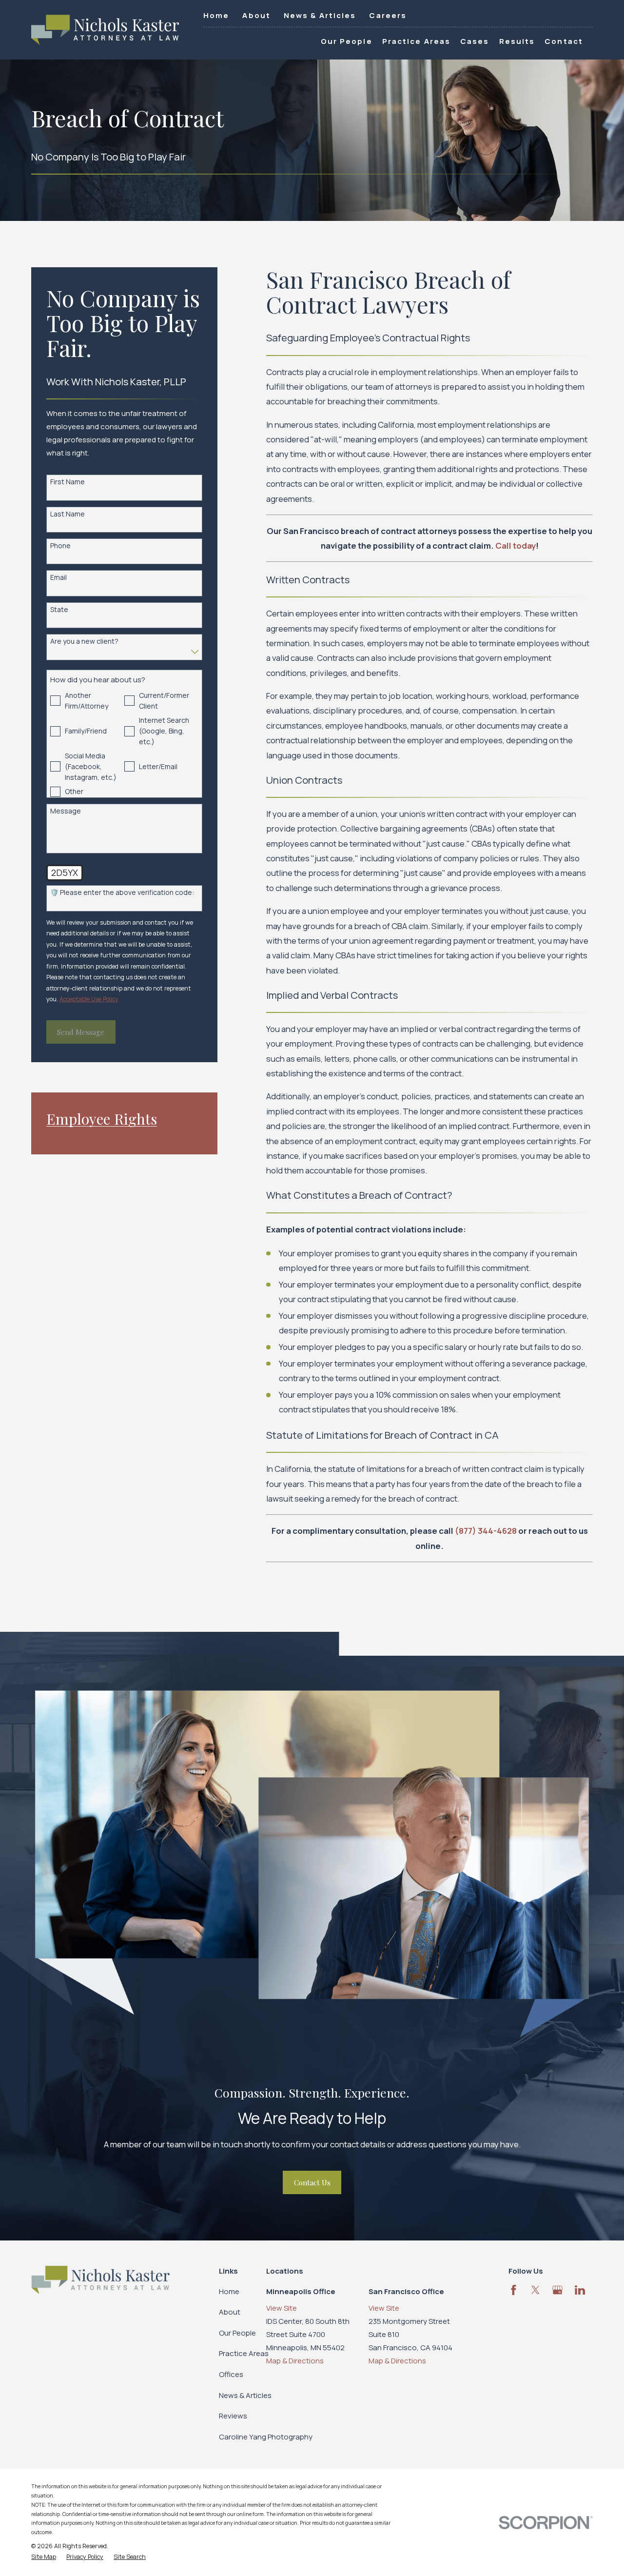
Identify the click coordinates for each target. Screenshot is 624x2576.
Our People (237, 2333)
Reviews (233, 2416)
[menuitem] (44, 2557)
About (256, 15)
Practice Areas (244, 2353)
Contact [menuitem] (564, 41)
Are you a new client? (84, 642)
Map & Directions (295, 2361)
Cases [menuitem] (475, 41)
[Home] (105, 30)
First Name (68, 482)
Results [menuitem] (517, 41)
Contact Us (312, 2182)
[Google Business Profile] (557, 2290)
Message (66, 811)
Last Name (68, 514)
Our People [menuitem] (347, 41)
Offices (231, 2374)
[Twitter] (536, 2290)
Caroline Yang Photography (266, 2437)
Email (58, 578)
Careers (388, 15)
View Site (282, 2308)
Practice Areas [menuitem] (416, 41)
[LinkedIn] (580, 2290)
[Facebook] (514, 2290)
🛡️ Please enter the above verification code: (122, 893)
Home (216, 15)
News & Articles (320, 15)
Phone (60, 546)
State (59, 610)
